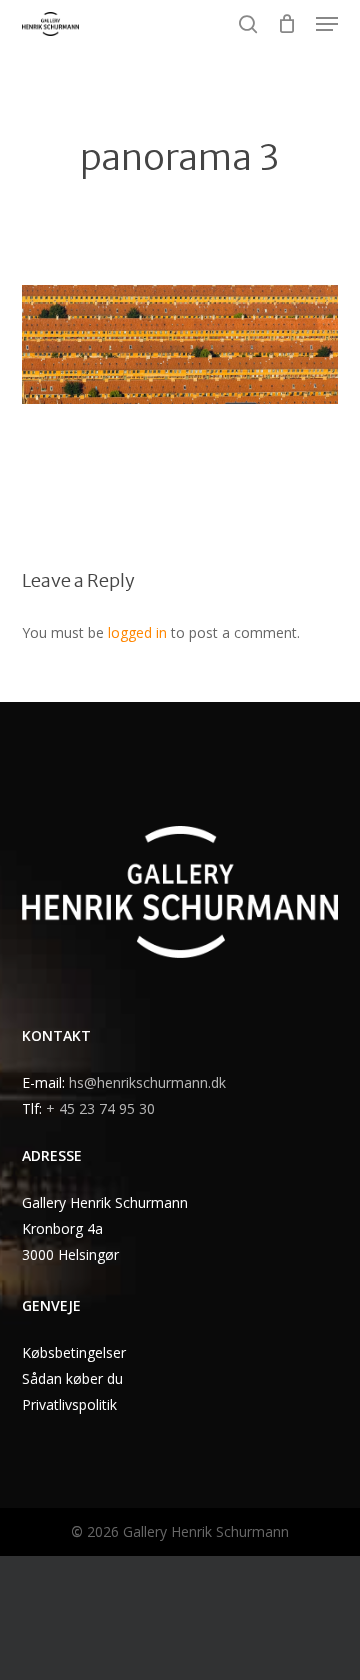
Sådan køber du (72, 1378)
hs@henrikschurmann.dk (147, 1082)
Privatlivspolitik (69, 1404)
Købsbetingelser (74, 1352)
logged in (137, 632)
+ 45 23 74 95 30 (100, 1108)
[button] (327, 24)
